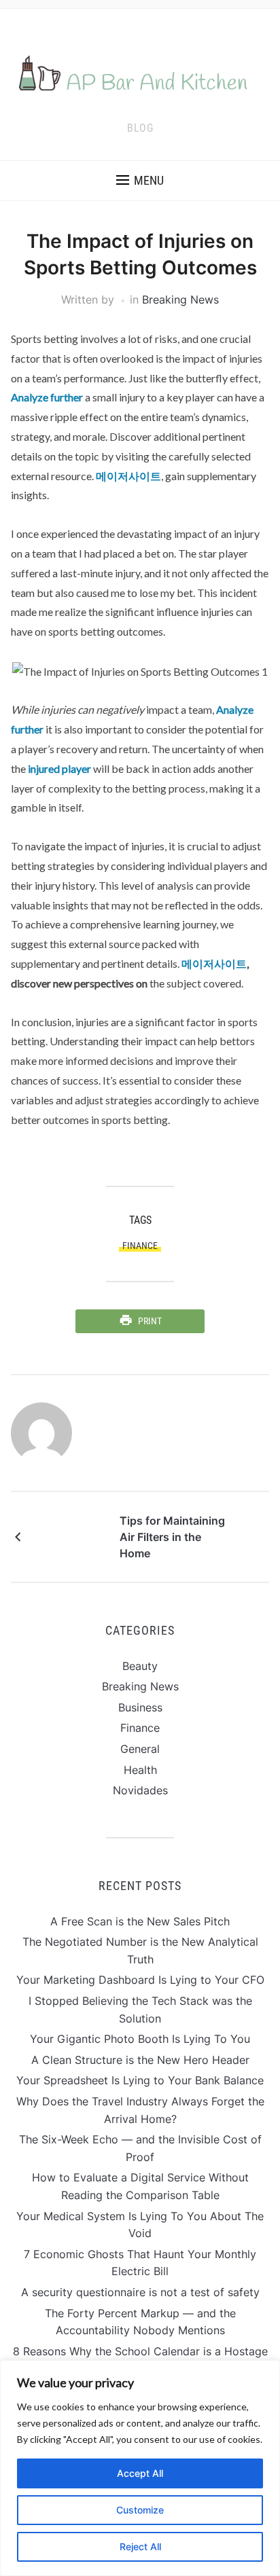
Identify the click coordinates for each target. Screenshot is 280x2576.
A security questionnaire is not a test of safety (140, 2292)
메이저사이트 (128, 476)
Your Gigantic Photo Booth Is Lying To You (140, 2039)
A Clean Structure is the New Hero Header (140, 2060)
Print (150, 1321)
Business (140, 1707)
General (140, 1749)
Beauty (140, 1666)
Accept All (140, 2473)
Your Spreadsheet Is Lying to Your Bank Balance (140, 2080)
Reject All (140, 2546)
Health (140, 1770)
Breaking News (180, 300)
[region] (140, 2468)
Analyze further (47, 397)
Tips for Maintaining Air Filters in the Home (172, 1537)
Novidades (140, 1790)
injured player (59, 768)
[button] (140, 181)
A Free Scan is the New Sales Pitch (140, 1921)
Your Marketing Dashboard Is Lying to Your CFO (140, 1980)
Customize (140, 2510)
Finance (140, 1246)
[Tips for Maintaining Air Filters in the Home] (72, 1536)
